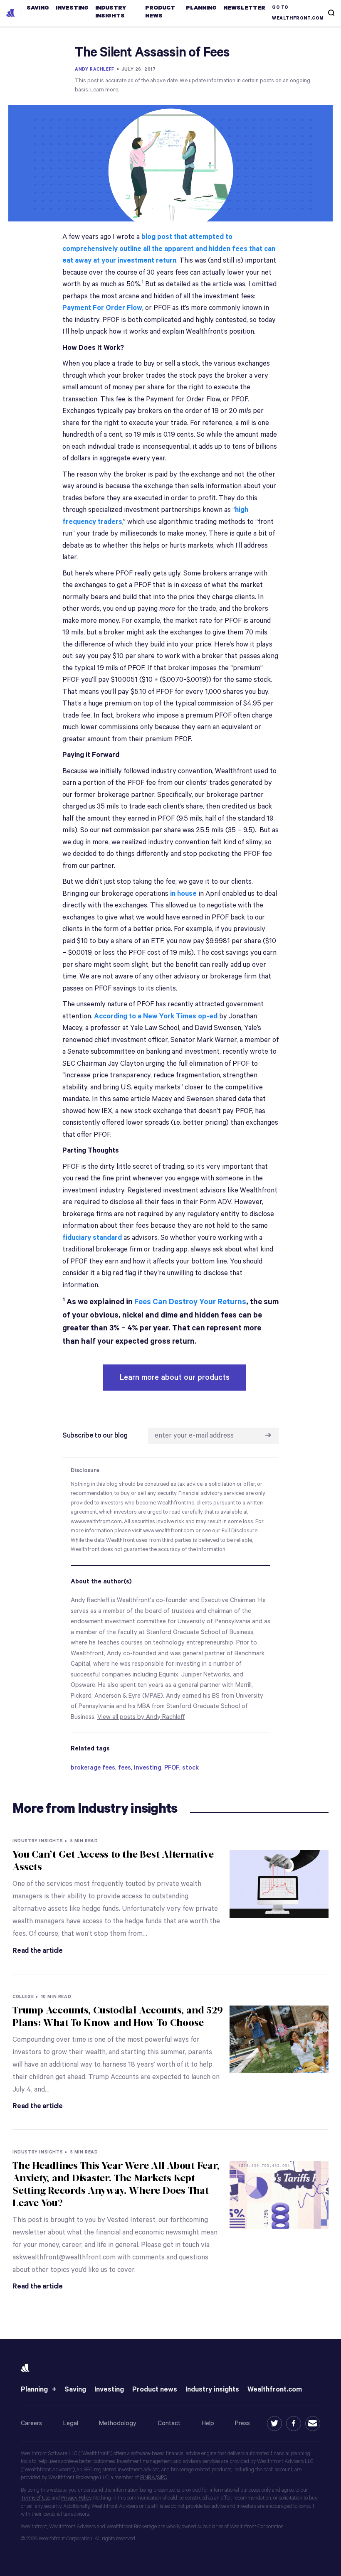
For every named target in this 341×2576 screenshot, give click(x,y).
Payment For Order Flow (102, 308)
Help (208, 2423)
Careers (31, 2423)
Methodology (118, 2423)
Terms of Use (36, 2498)
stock (190, 1768)
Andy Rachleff (95, 69)
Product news (155, 2390)
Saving (75, 2390)
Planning (34, 2390)
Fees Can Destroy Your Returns (190, 1302)
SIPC (162, 2478)
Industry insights (212, 2390)
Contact (169, 2423)
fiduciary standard (92, 1238)
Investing (109, 2390)
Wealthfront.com (275, 2390)
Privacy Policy (76, 2498)
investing (148, 1768)
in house (183, 894)
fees (125, 1768)
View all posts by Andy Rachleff (141, 1717)
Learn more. (105, 90)
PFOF (172, 1768)
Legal (71, 2423)
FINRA (148, 2478)
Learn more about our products (175, 1378)
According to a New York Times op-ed (156, 1016)
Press (242, 2423)
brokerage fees (93, 1768)
